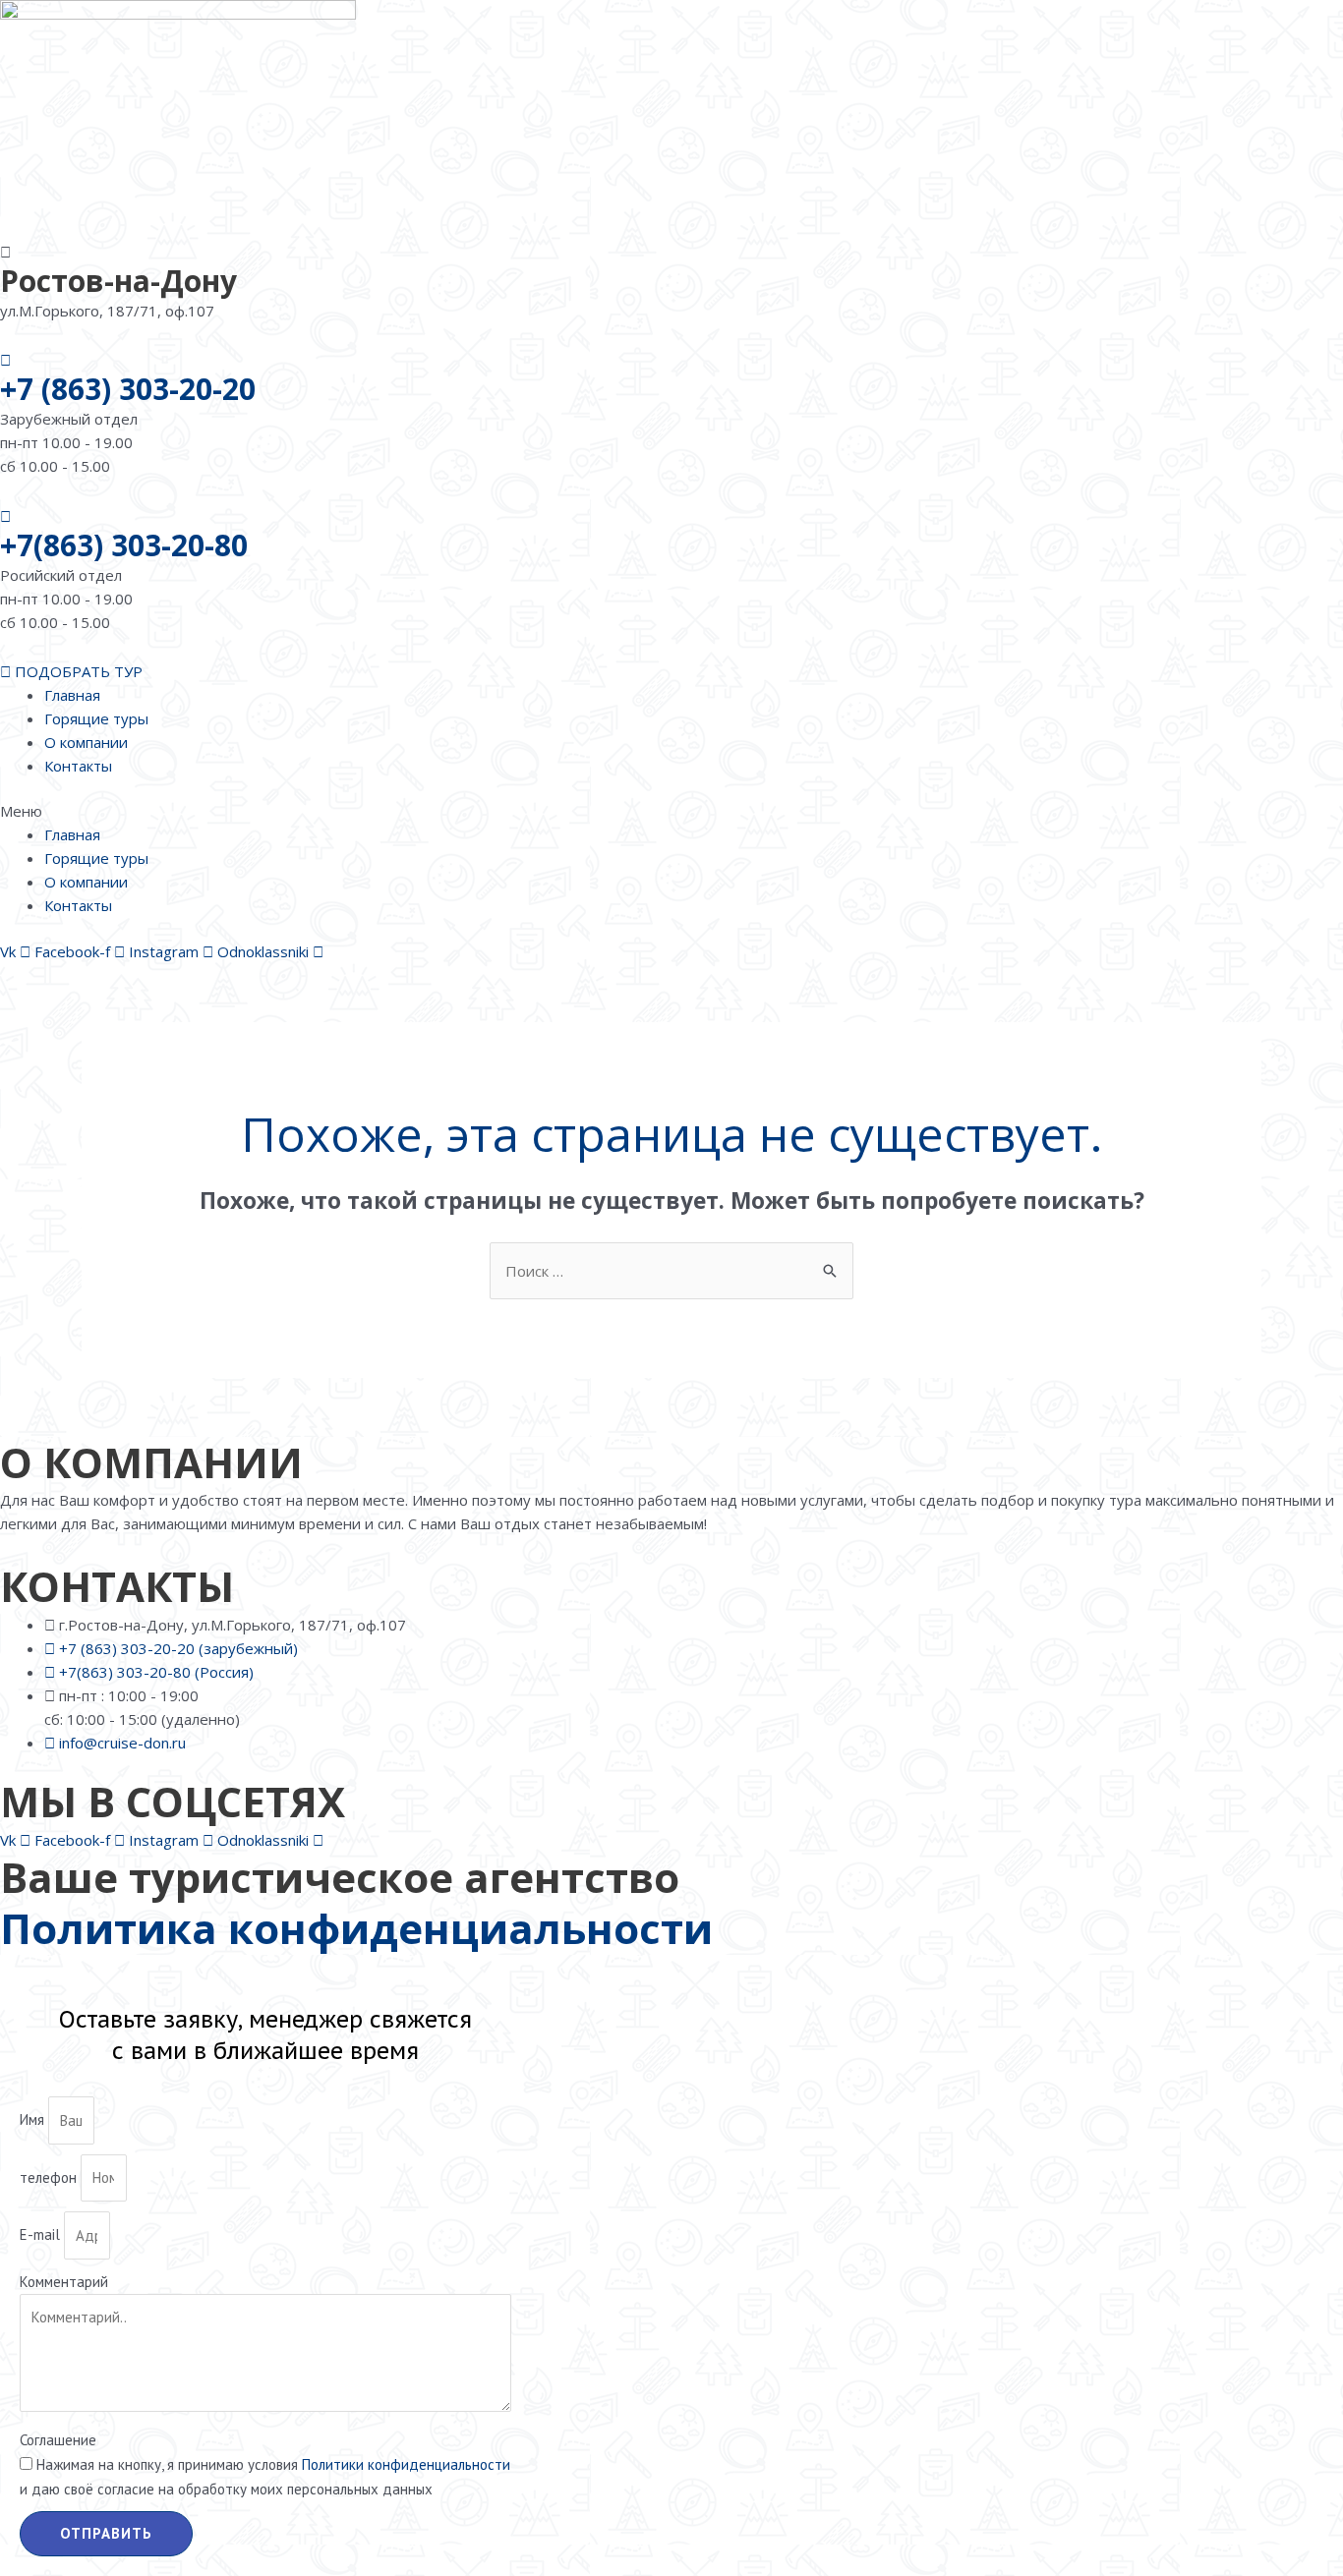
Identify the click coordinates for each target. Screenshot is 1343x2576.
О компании (86, 742)
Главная (72, 695)
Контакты (78, 766)
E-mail (42, 2235)
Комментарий (64, 2282)
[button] (671, 811)
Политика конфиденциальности (356, 1928)
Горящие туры (96, 718)
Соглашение (58, 2440)
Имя (34, 2120)
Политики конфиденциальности (406, 2464)
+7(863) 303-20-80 (124, 545)
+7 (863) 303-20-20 (128, 389)
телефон (50, 2177)
